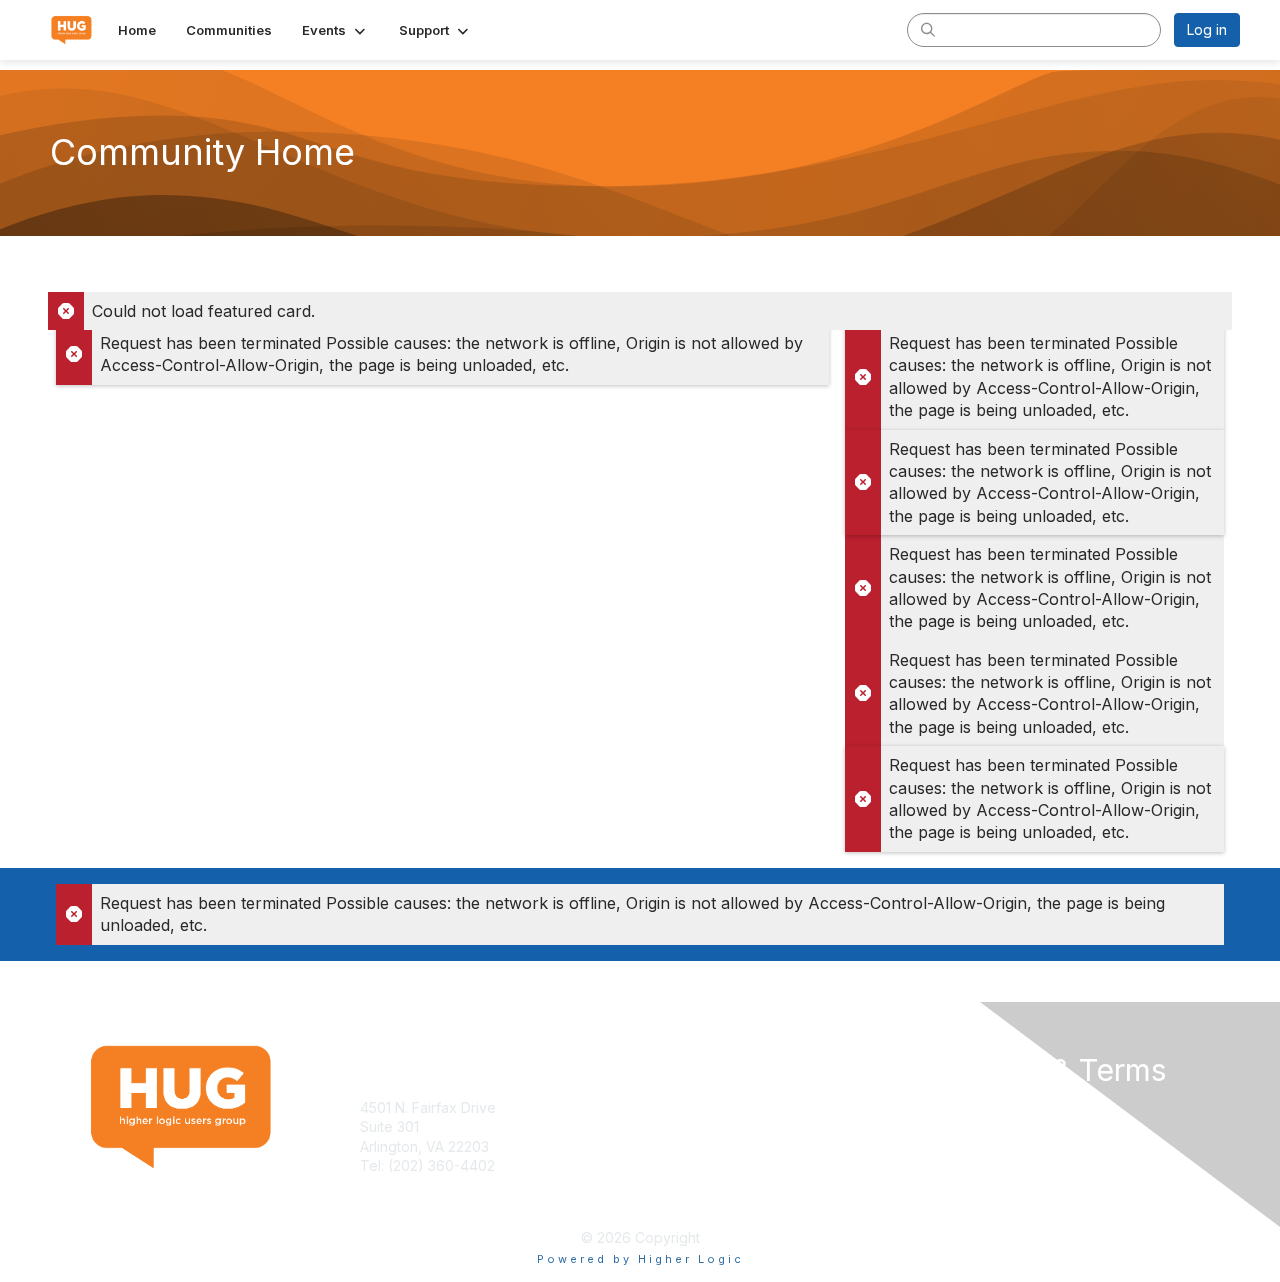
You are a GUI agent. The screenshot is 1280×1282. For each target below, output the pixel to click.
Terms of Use (981, 1107)
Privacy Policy (983, 1126)
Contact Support (414, 1185)
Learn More (686, 1126)
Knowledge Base (704, 1107)
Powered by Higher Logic (640, 1259)
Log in (1207, 29)
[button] (335, 30)
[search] (928, 29)
